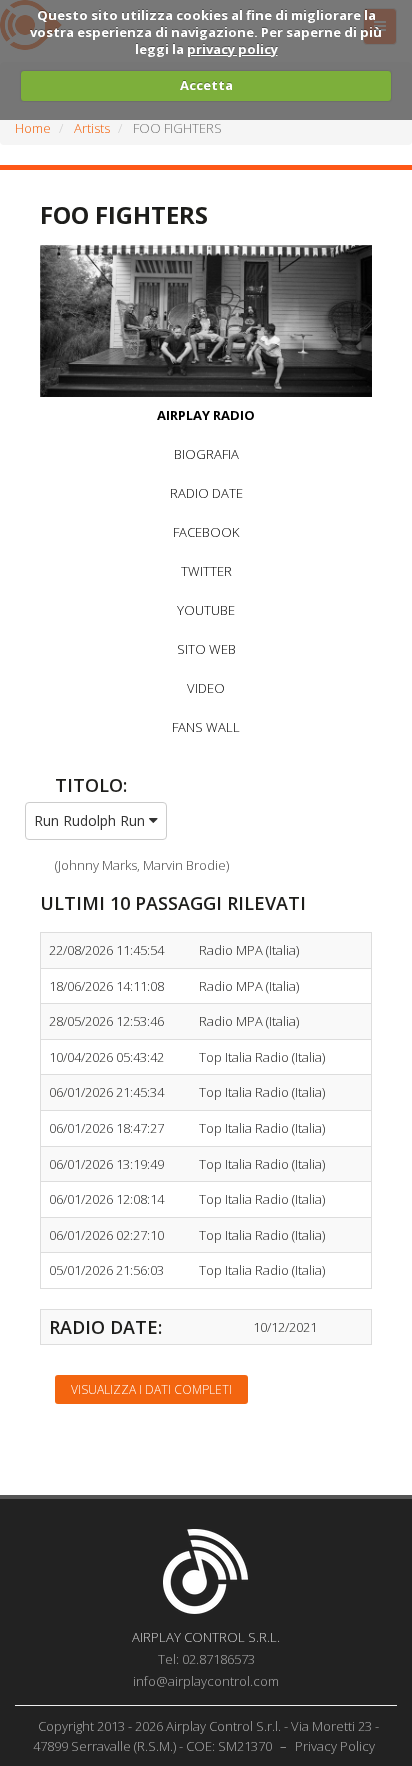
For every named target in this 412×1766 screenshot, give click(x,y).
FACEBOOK (206, 532)
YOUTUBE (206, 610)
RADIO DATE (206, 493)
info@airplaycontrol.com (206, 1681)
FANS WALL (206, 727)
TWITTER (206, 571)
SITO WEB (206, 649)
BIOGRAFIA (206, 454)
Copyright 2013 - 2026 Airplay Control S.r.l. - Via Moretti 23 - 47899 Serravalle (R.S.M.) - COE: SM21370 (206, 1736)
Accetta (206, 85)
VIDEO (206, 688)
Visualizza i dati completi (151, 1389)
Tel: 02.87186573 (206, 1659)
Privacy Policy (335, 1746)
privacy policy (232, 49)
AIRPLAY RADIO (206, 415)
